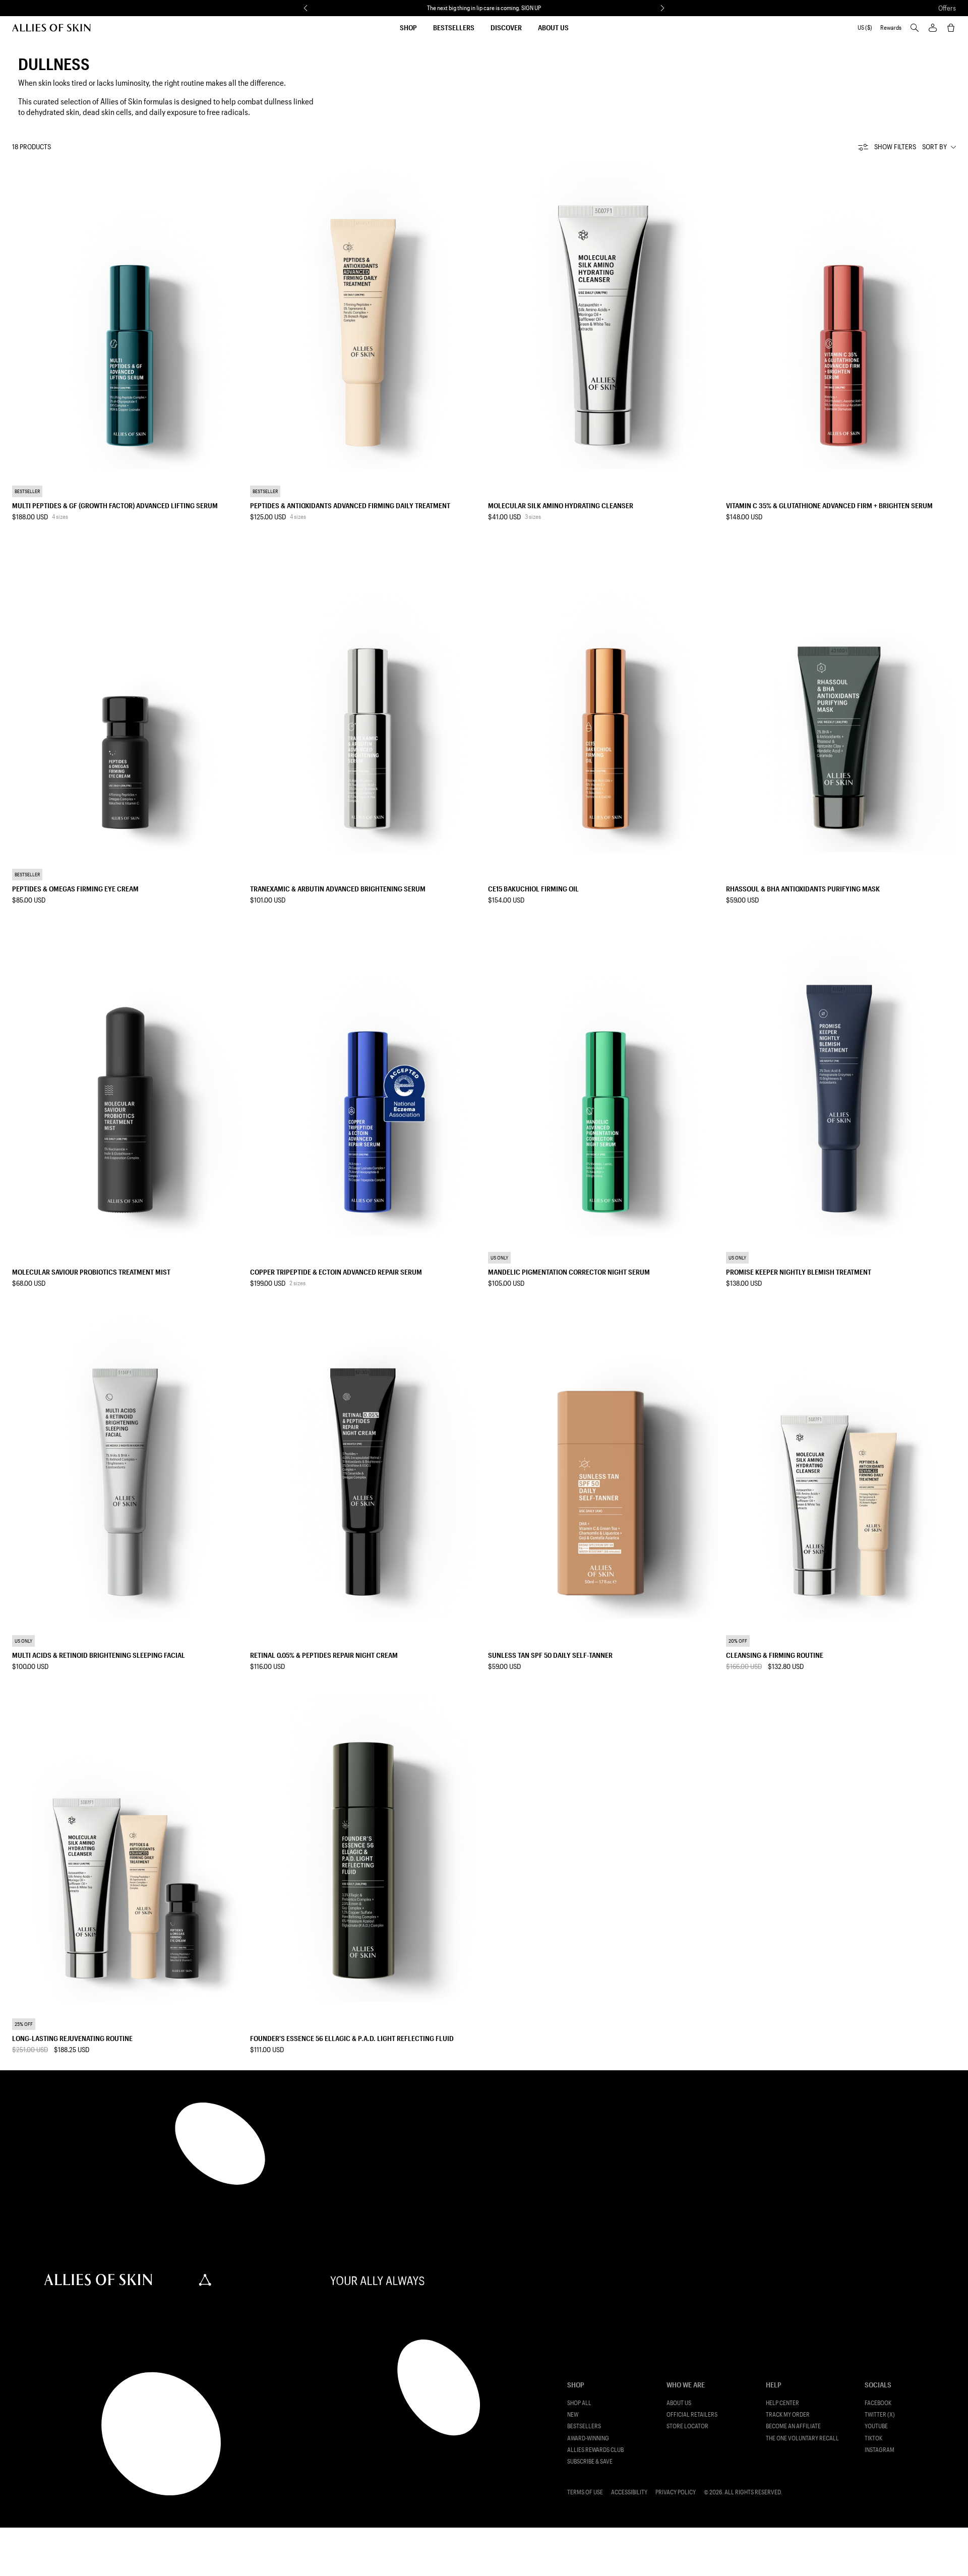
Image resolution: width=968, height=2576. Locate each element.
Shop (408, 27)
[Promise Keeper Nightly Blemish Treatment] (841, 1082)
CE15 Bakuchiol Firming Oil (533, 889)
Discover (506, 27)
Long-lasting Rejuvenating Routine (72, 2038)
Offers (947, 8)
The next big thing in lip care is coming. (484, 8)
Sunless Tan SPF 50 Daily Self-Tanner (550, 1655)
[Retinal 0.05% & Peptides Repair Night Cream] (365, 1465)
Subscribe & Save (590, 2461)
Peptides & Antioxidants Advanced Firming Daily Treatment (350, 505)
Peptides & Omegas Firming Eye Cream (75, 889)
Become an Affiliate (793, 2426)
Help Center (782, 2403)
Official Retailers (692, 2414)
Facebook (878, 2403)
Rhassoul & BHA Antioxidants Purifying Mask (803, 889)
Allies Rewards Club (595, 2450)
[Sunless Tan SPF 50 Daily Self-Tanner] (603, 1465)
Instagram (880, 2450)
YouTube (876, 2426)
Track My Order (788, 2414)
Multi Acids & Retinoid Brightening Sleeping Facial (99, 1655)
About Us (553, 27)
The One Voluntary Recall (802, 2438)
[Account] (933, 28)
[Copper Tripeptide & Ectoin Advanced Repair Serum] (365, 1082)
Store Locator (687, 2426)
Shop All (579, 2403)
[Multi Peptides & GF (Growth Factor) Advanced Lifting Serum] (127, 316)
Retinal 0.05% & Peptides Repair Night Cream (324, 1655)
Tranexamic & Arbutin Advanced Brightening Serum (338, 889)
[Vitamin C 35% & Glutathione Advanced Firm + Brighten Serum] (841, 316)
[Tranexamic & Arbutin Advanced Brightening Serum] (365, 699)
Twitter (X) (880, 2414)
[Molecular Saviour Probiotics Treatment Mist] (127, 1082)
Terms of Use (585, 2492)
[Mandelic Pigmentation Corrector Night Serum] (603, 1082)
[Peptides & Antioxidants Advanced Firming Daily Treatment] (365, 316)
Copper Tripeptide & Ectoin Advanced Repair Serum (336, 1272)
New (573, 2414)
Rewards (891, 27)
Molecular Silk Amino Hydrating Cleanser (561, 505)
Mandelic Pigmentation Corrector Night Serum (569, 1272)
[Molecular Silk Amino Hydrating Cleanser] (603, 316)
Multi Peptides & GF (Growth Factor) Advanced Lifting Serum (115, 505)
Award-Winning (588, 2438)
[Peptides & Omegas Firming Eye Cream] (127, 699)
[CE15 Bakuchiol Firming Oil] (603, 699)
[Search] (915, 28)
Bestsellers (454, 27)
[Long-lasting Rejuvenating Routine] (127, 1848)
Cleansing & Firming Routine (775, 1655)
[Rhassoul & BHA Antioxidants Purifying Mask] (841, 699)
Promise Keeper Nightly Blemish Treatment (799, 1272)
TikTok (873, 2438)
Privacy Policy (676, 2492)
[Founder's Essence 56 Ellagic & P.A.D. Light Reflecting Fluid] (365, 1848)
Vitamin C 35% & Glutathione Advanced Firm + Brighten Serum (829, 505)
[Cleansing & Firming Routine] (841, 1465)
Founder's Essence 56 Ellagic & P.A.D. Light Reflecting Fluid (352, 2038)
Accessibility (629, 2492)
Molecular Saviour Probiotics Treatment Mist (91, 1272)
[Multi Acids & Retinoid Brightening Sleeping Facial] (127, 1465)
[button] (306, 8)
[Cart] (951, 28)
